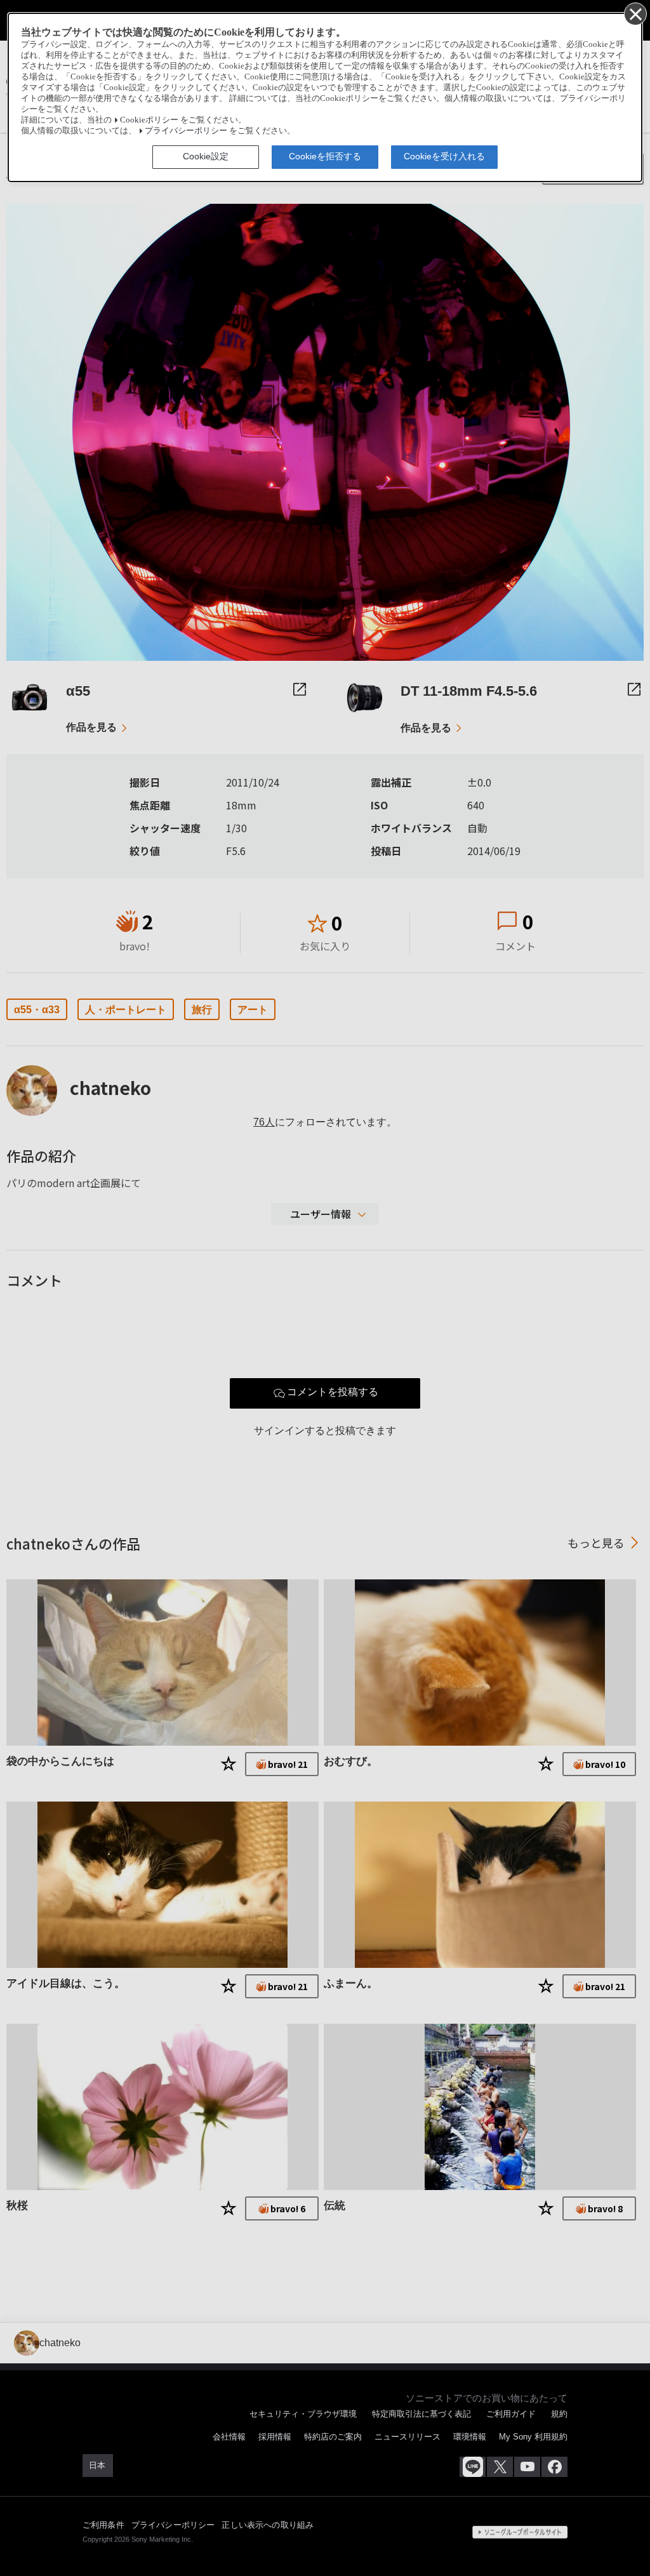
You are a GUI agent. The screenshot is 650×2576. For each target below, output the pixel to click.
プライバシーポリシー (186, 131)
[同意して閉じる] (635, 13)
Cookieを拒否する (325, 156)
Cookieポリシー (149, 120)
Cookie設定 (206, 156)
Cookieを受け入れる (444, 156)
